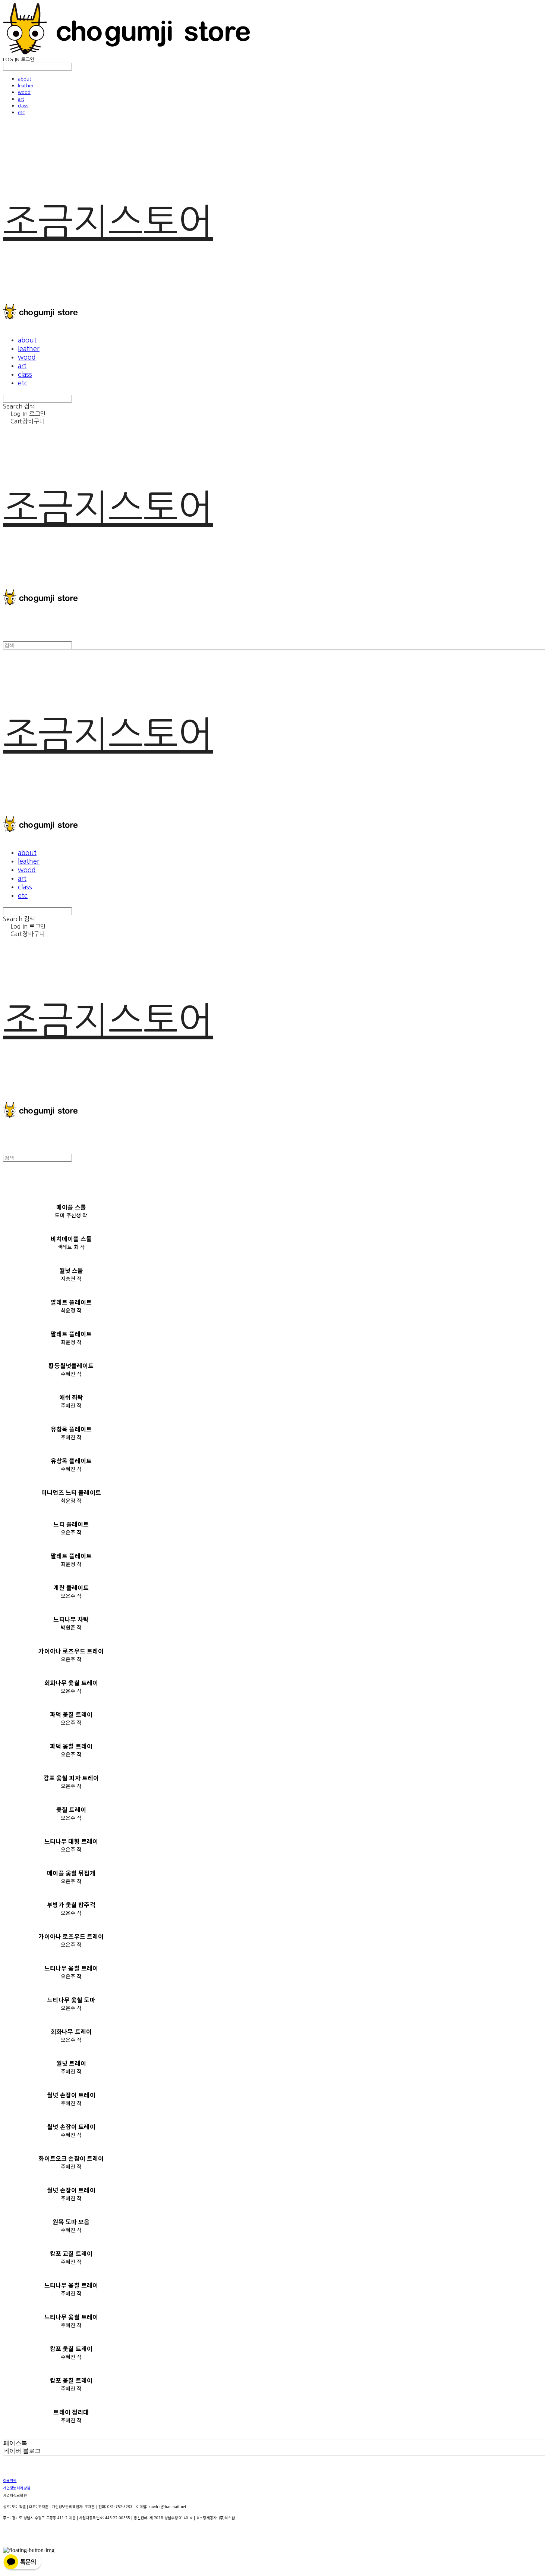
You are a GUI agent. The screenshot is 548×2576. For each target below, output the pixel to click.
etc (21, 112)
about (25, 79)
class (23, 106)
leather (26, 85)
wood (24, 92)
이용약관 (10, 2480)
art (21, 99)
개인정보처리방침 (17, 2488)
